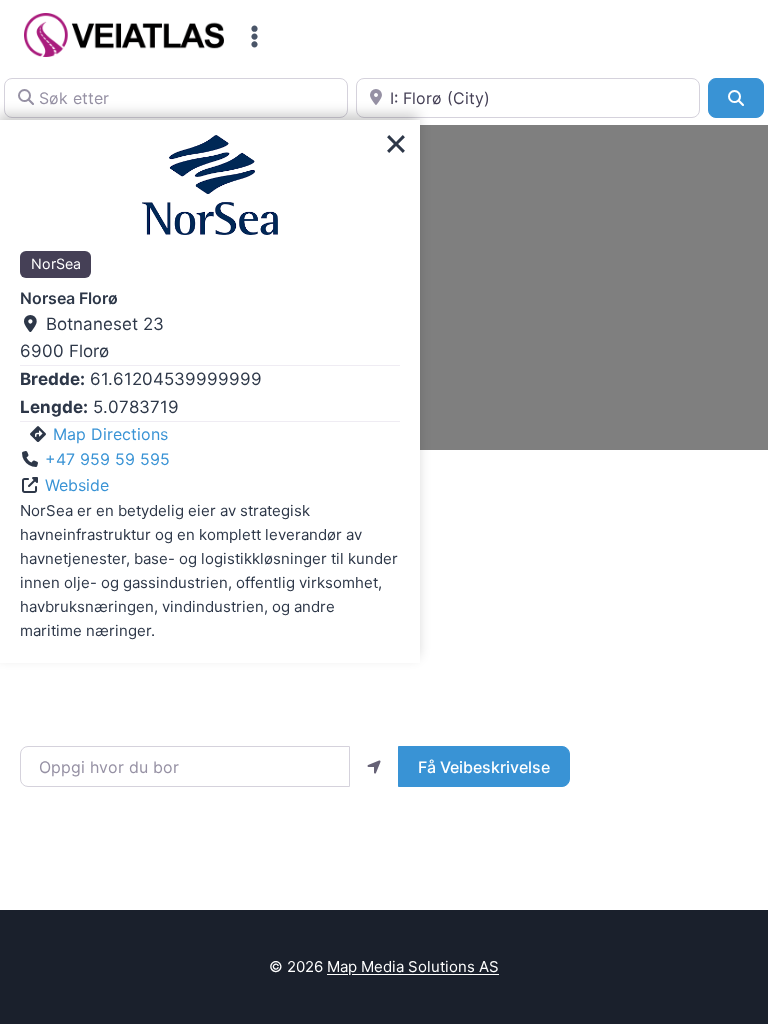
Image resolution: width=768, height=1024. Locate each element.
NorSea (56, 263)
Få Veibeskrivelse (484, 767)
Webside (77, 485)
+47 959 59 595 (107, 459)
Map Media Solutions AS (413, 966)
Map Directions (110, 434)
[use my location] (374, 766)
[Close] (396, 144)
